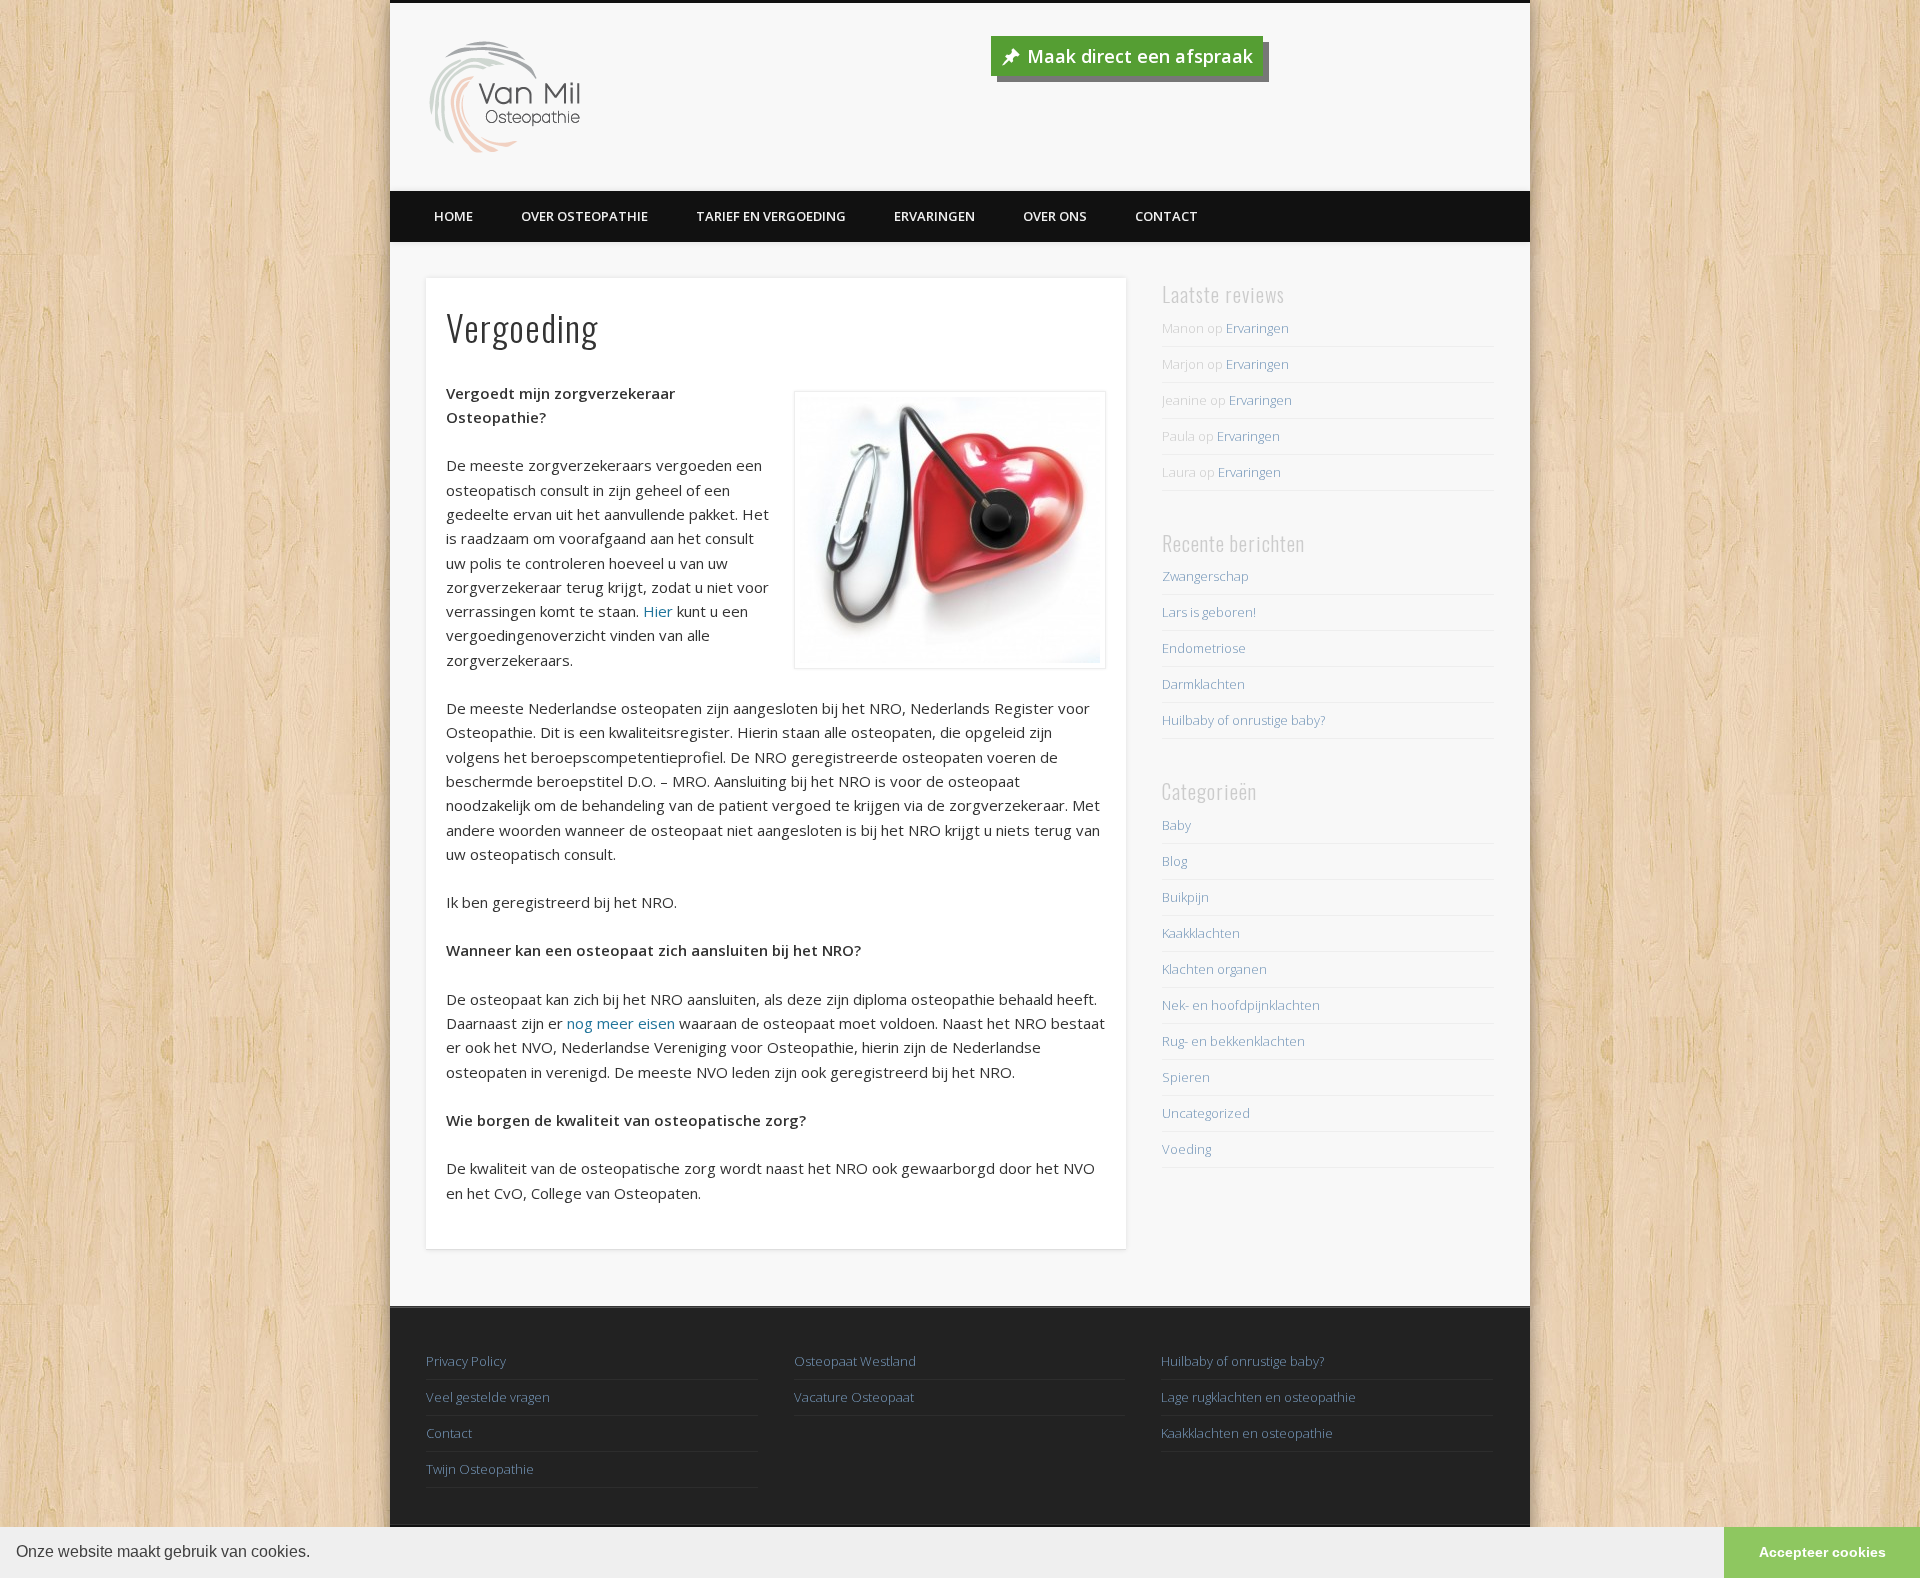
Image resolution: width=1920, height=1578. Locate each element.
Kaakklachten (1201, 933)
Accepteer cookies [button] (1822, 1552)
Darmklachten (1203, 684)
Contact (1166, 216)
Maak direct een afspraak (1140, 56)
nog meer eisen (621, 1023)
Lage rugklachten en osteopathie (1258, 1397)
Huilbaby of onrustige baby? (1243, 720)
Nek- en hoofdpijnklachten (1241, 1005)
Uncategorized (1206, 1113)
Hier (658, 611)
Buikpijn (1185, 897)
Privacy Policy (466, 1361)
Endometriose (1204, 648)
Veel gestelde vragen (488, 1397)
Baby (1176, 825)
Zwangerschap (1205, 576)
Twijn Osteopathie (480, 1469)
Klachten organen (1214, 969)
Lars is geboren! (1209, 612)
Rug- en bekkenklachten (1233, 1041)
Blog (1174, 861)
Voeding (1186, 1149)
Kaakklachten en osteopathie (1247, 1433)
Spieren (1186, 1077)
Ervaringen (934, 216)
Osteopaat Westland (855, 1361)
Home (453, 216)
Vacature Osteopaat (854, 1397)
